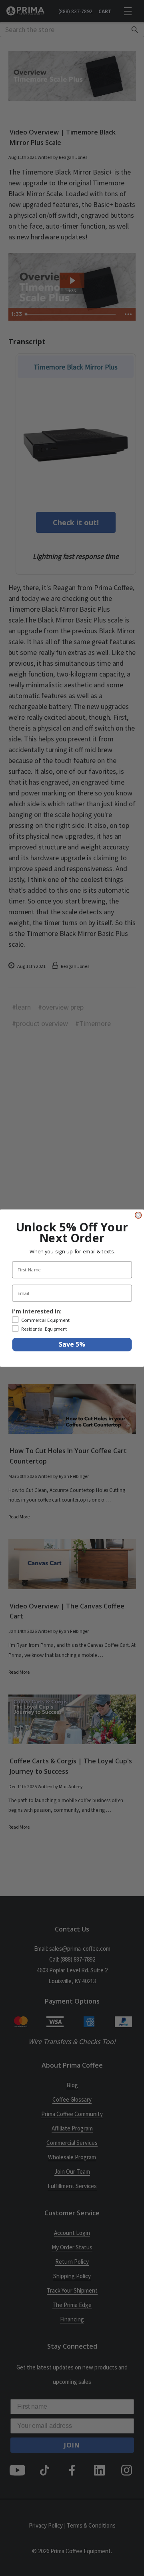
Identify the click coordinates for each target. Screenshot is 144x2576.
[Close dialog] (138, 1215)
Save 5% (72, 1345)
